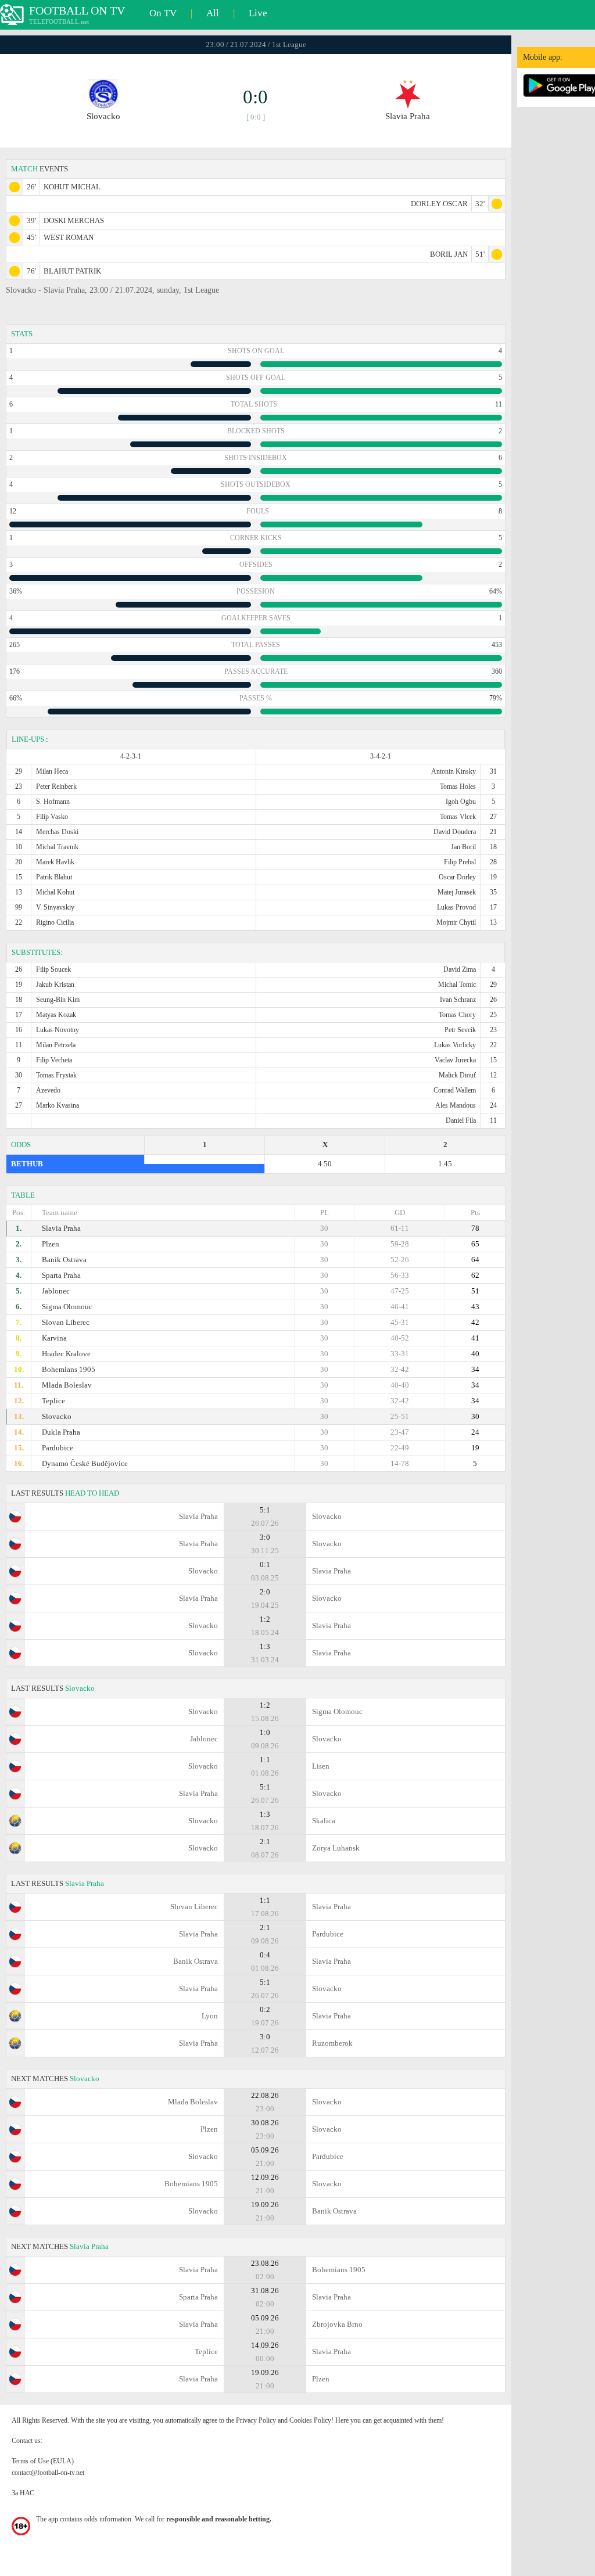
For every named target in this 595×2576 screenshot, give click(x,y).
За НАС (23, 2493)
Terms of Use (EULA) (43, 2461)
